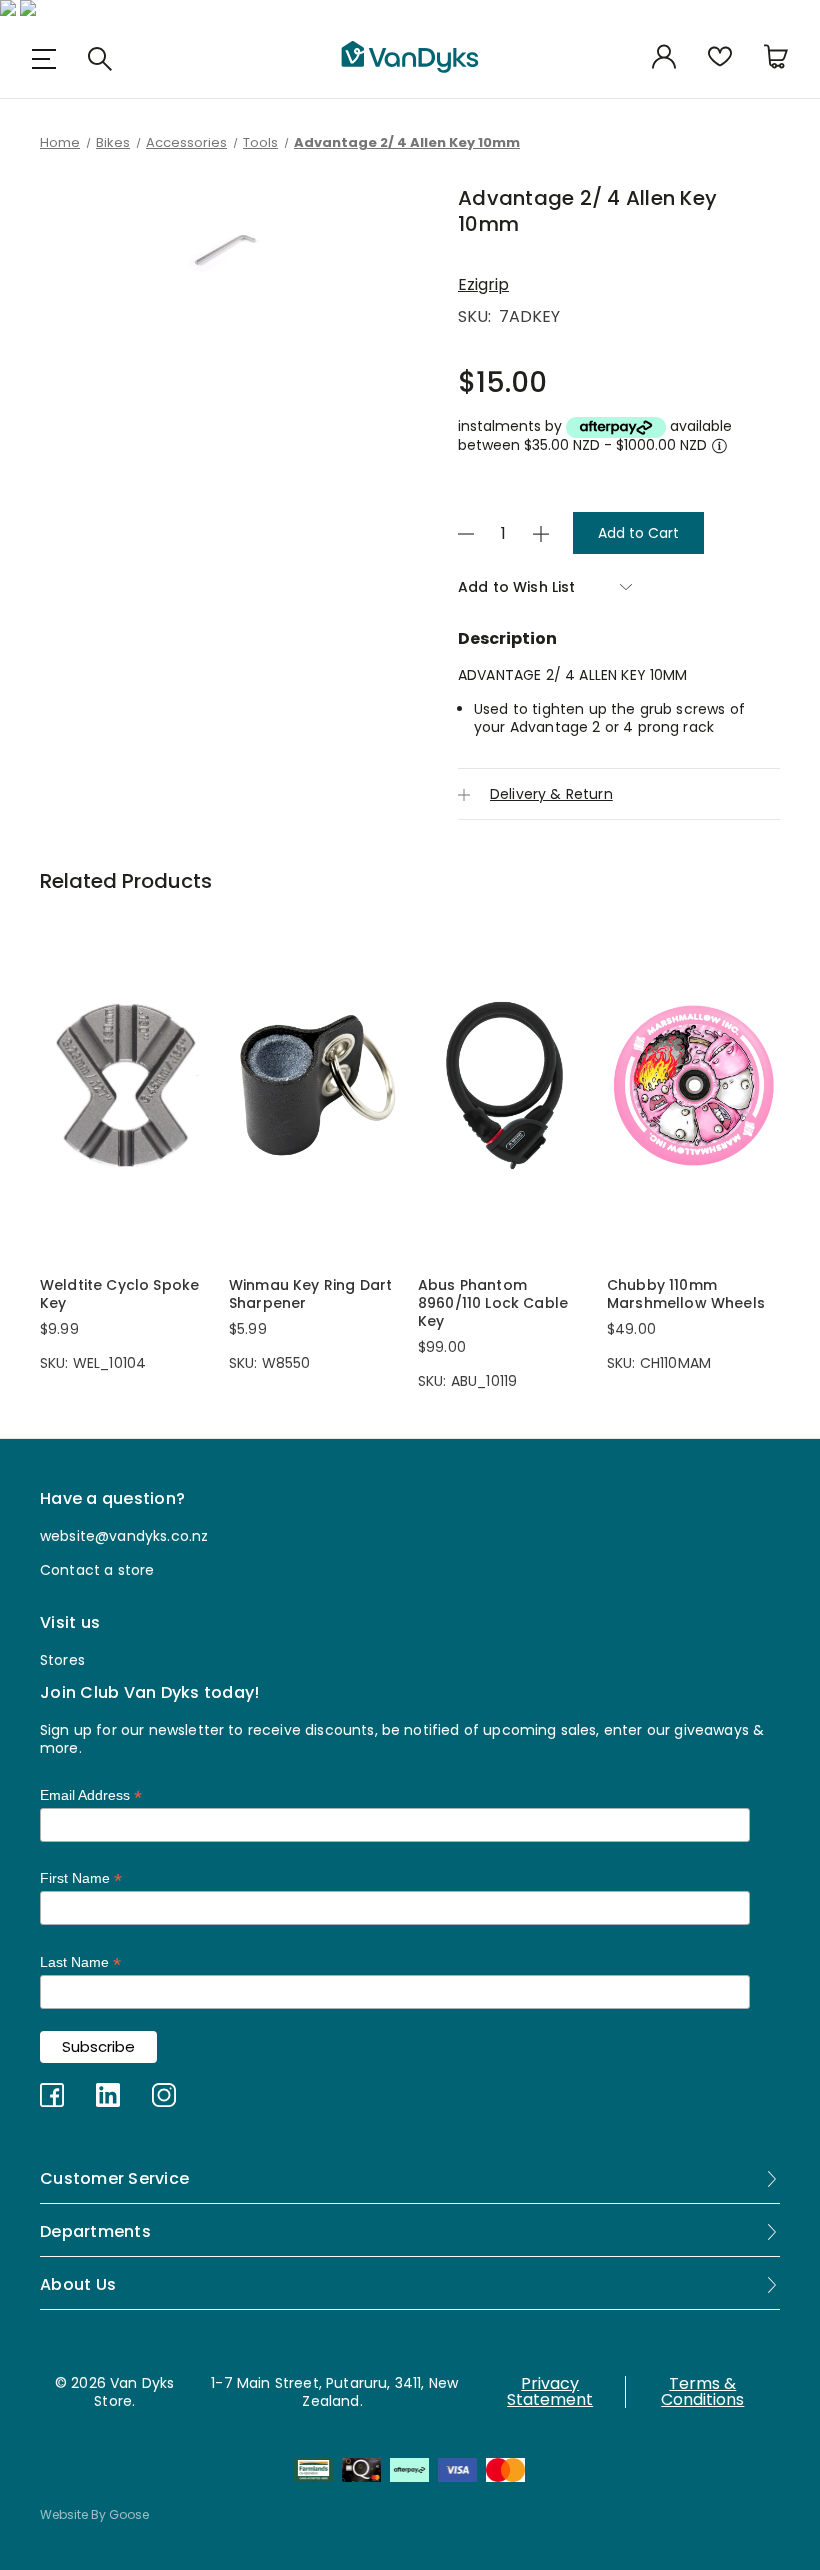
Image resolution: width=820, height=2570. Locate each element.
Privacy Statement (550, 2392)
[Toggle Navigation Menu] (44, 58)
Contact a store (97, 1570)
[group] (225, 254)
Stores (62, 1660)
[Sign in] (664, 58)
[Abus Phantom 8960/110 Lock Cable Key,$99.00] (504, 1085)
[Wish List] (720, 58)
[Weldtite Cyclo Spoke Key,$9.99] (126, 1085)
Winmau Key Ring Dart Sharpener (310, 1294)
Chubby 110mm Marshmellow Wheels (686, 1294)
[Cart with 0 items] (776, 58)
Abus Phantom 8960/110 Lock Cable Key (493, 1303)
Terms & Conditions (702, 2392)
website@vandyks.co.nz (124, 1536)
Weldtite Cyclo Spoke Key (119, 1294)
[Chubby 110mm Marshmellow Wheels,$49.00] (693, 1085)
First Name (81, 1878)
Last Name (80, 1962)
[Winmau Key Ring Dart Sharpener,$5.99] (315, 1085)
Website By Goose (94, 2514)
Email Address (91, 1795)
